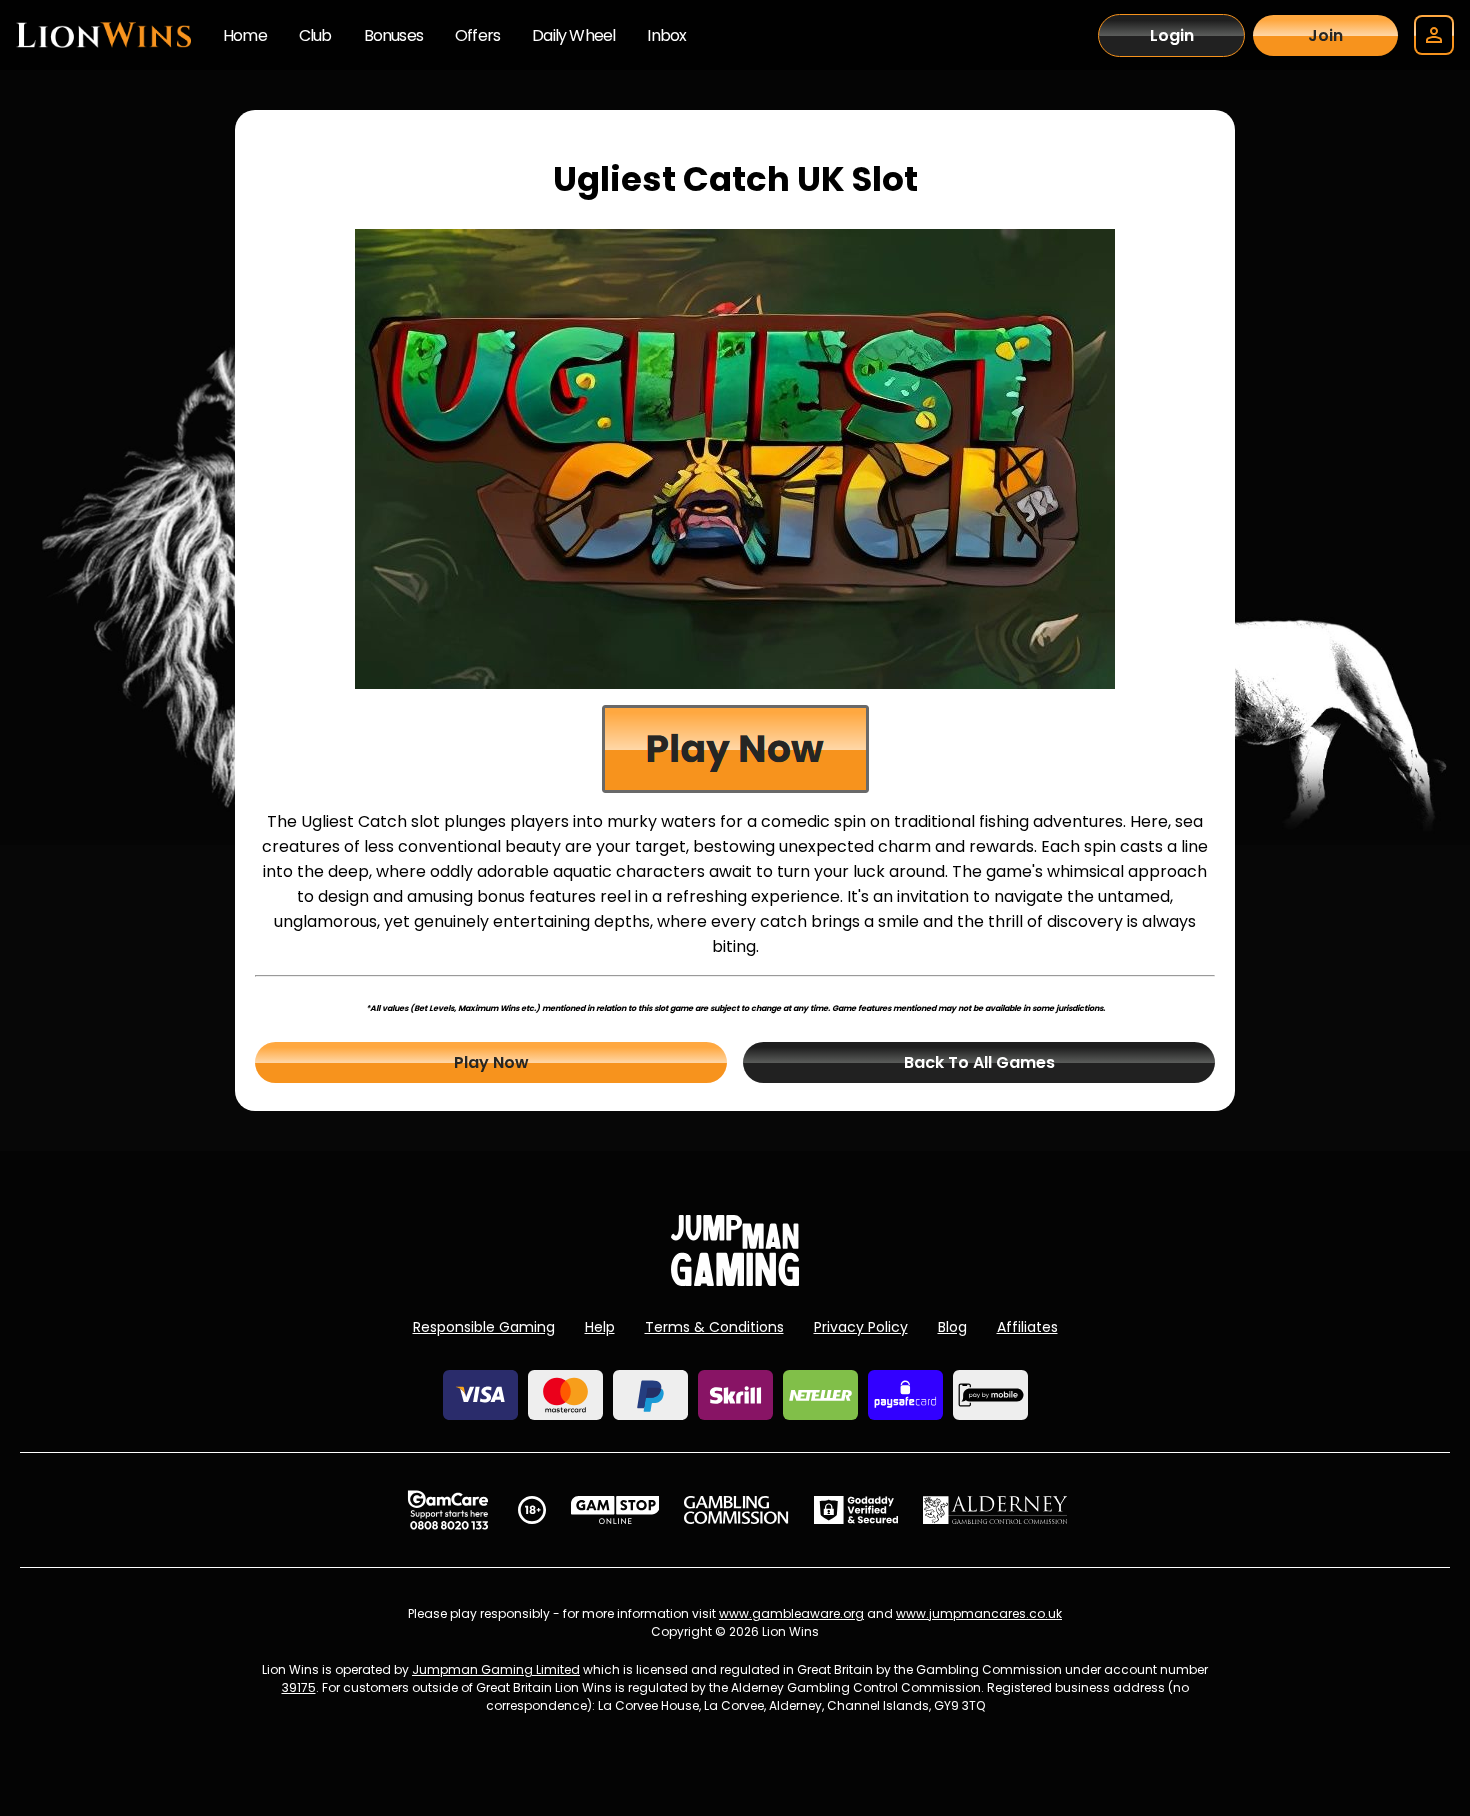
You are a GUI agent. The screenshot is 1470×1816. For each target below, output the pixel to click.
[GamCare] (448, 1510)
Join (1325, 35)
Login (1172, 35)
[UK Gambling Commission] (736, 1510)
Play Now (491, 1062)
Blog (952, 1327)
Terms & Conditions (714, 1327)
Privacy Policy (861, 1327)
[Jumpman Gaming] (735, 1280)
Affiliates (1027, 1327)
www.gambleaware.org (791, 1613)
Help (600, 1327)
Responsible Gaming (484, 1327)
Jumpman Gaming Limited (496, 1669)
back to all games (979, 1062)
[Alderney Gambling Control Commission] (995, 1510)
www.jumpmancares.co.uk (979, 1613)
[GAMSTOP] (615, 1510)
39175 (299, 1687)
